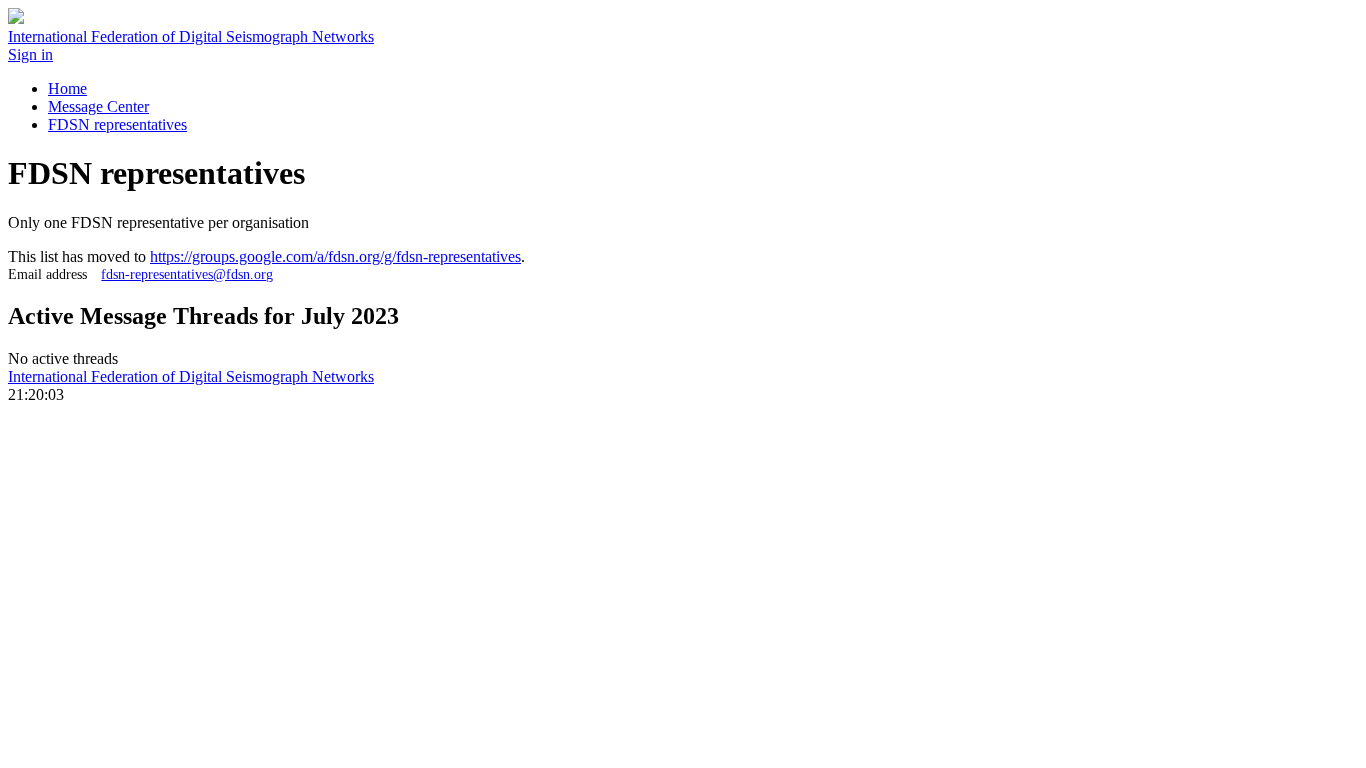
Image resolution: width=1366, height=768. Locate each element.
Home (67, 88)
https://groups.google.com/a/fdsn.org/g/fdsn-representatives (335, 256)
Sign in (30, 54)
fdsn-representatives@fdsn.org (187, 274)
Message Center (98, 106)
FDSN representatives (117, 124)
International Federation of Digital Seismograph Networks (191, 376)
